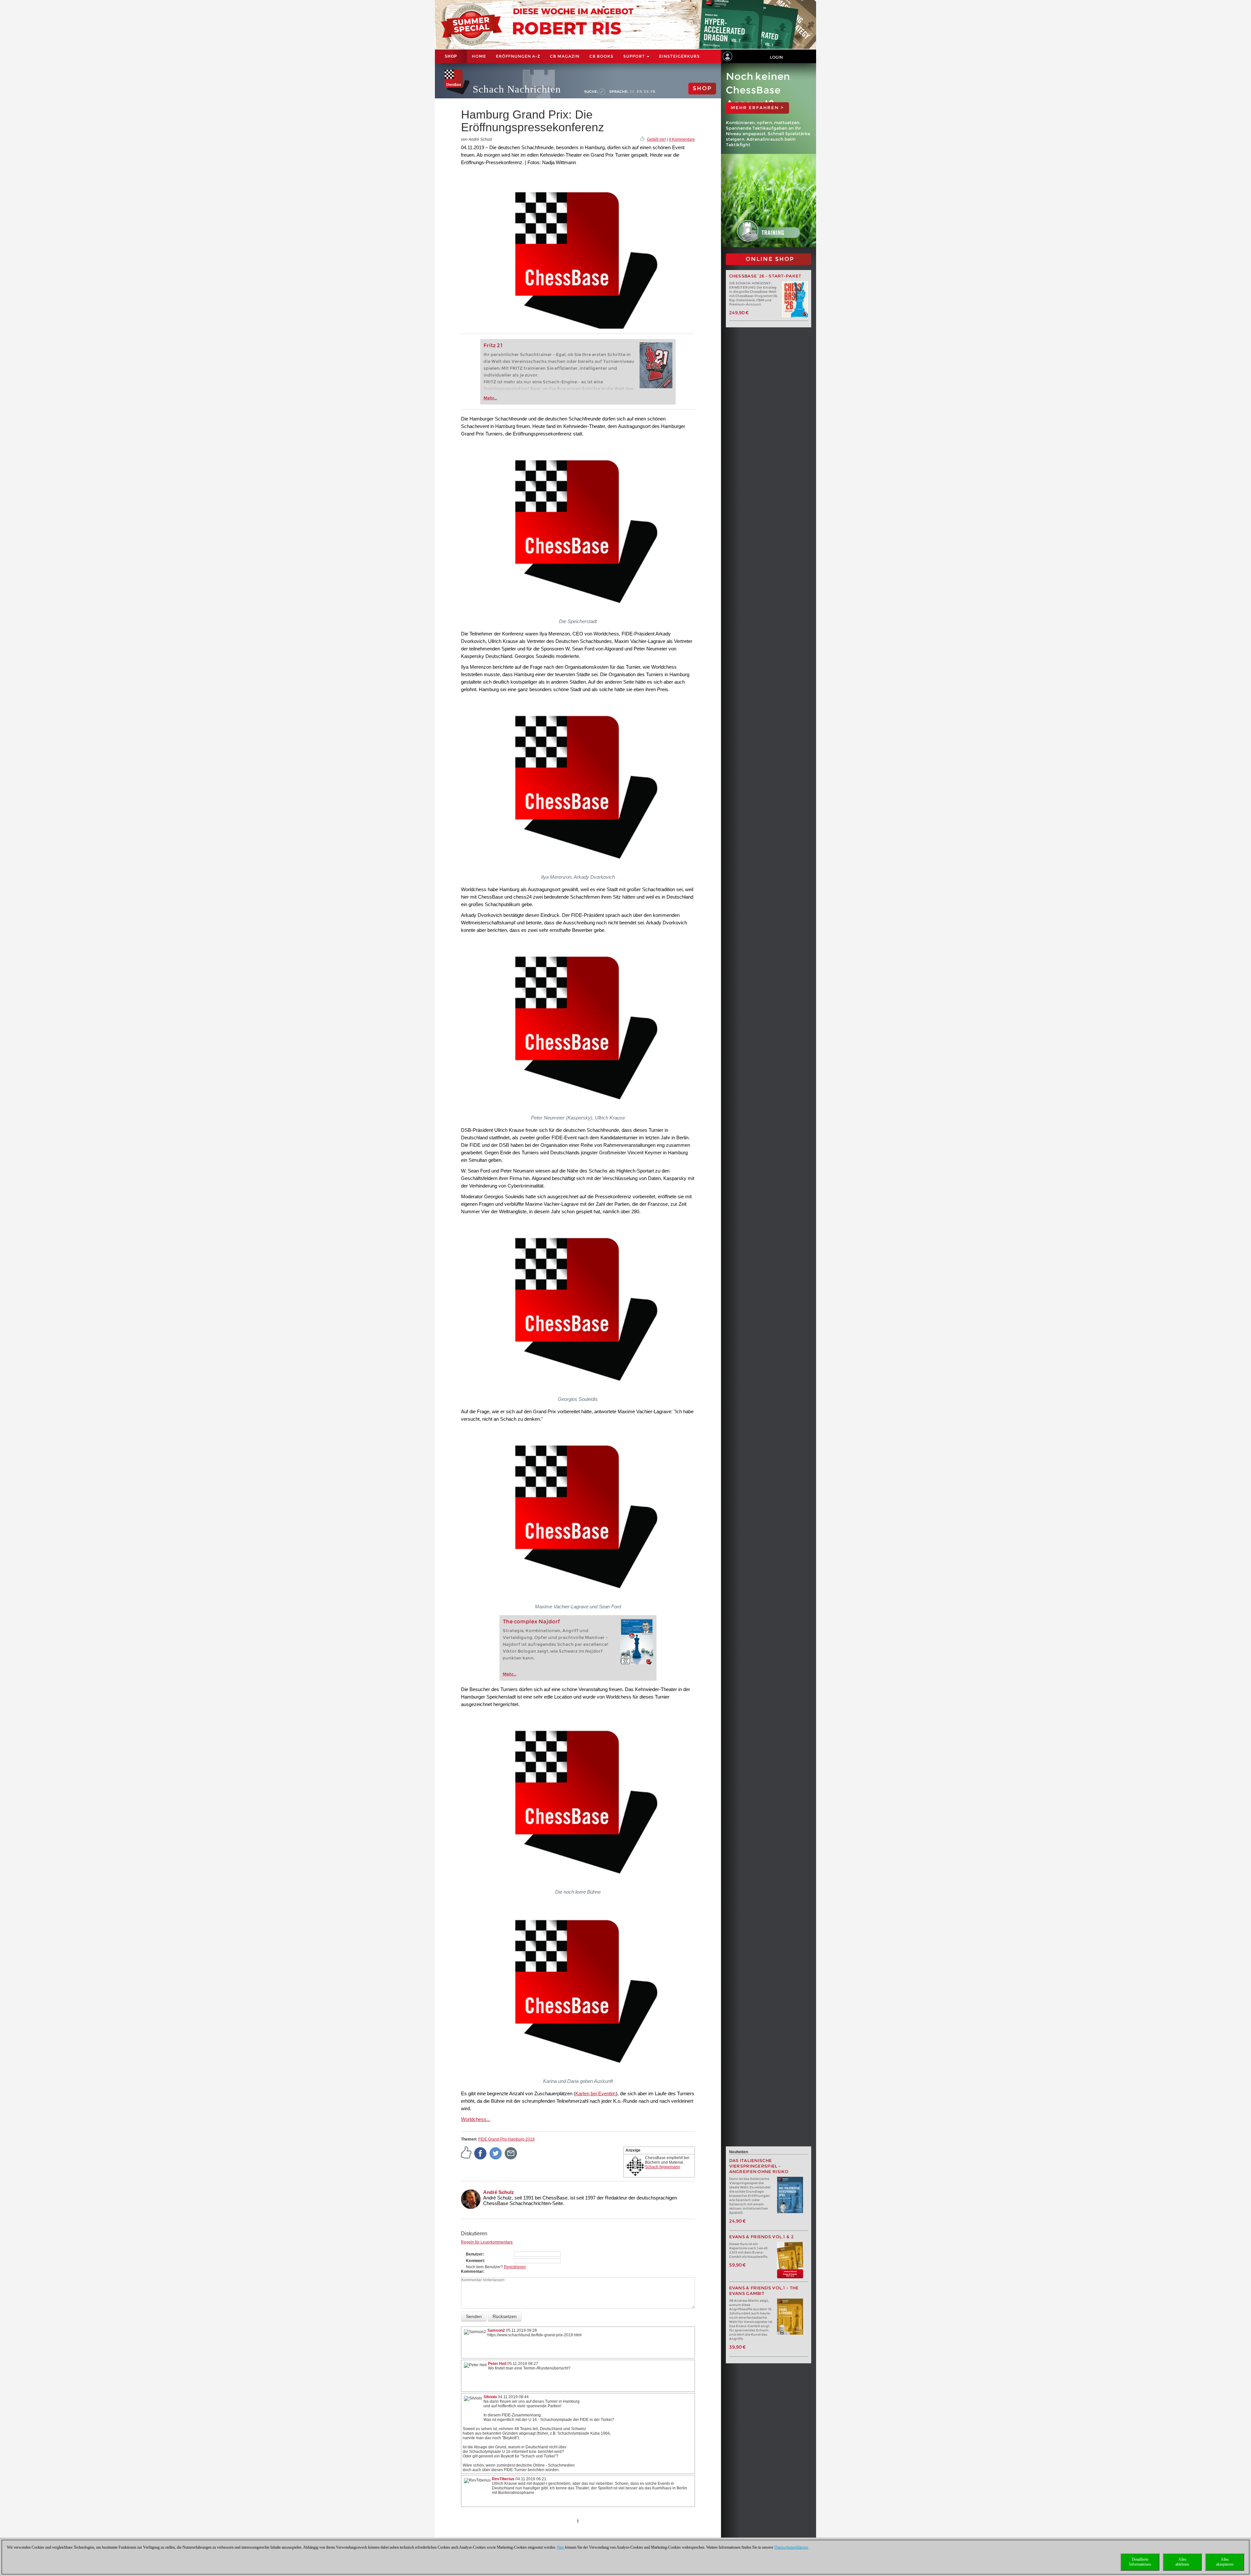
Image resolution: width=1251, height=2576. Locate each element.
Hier (561, 2547)
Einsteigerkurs (679, 56)
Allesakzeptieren (1225, 2562)
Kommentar (472, 2271)
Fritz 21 (493, 345)
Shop (451, 56)
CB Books (601, 56)
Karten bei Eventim (596, 2093)
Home (479, 56)
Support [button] (635, 56)
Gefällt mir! (656, 139)
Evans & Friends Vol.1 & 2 (762, 2237)
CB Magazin (565, 56)
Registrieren (515, 2267)
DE (633, 92)
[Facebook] (481, 2153)
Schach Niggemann (663, 2167)
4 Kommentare (682, 139)
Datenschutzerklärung (791, 2547)
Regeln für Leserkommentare (487, 2242)
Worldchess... (476, 2119)
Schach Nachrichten (517, 89)
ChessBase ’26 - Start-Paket (765, 276)
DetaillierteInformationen (1140, 2562)
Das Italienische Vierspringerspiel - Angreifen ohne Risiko (759, 2166)
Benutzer (474, 2254)
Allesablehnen (1182, 2562)
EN (640, 92)
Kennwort (475, 2261)
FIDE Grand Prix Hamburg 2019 (506, 2139)
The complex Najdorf (531, 1622)
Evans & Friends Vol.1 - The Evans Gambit (764, 2291)
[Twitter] (496, 2153)
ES (647, 92)
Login (776, 57)
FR (653, 92)
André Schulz (499, 2192)
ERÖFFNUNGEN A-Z (518, 56)
